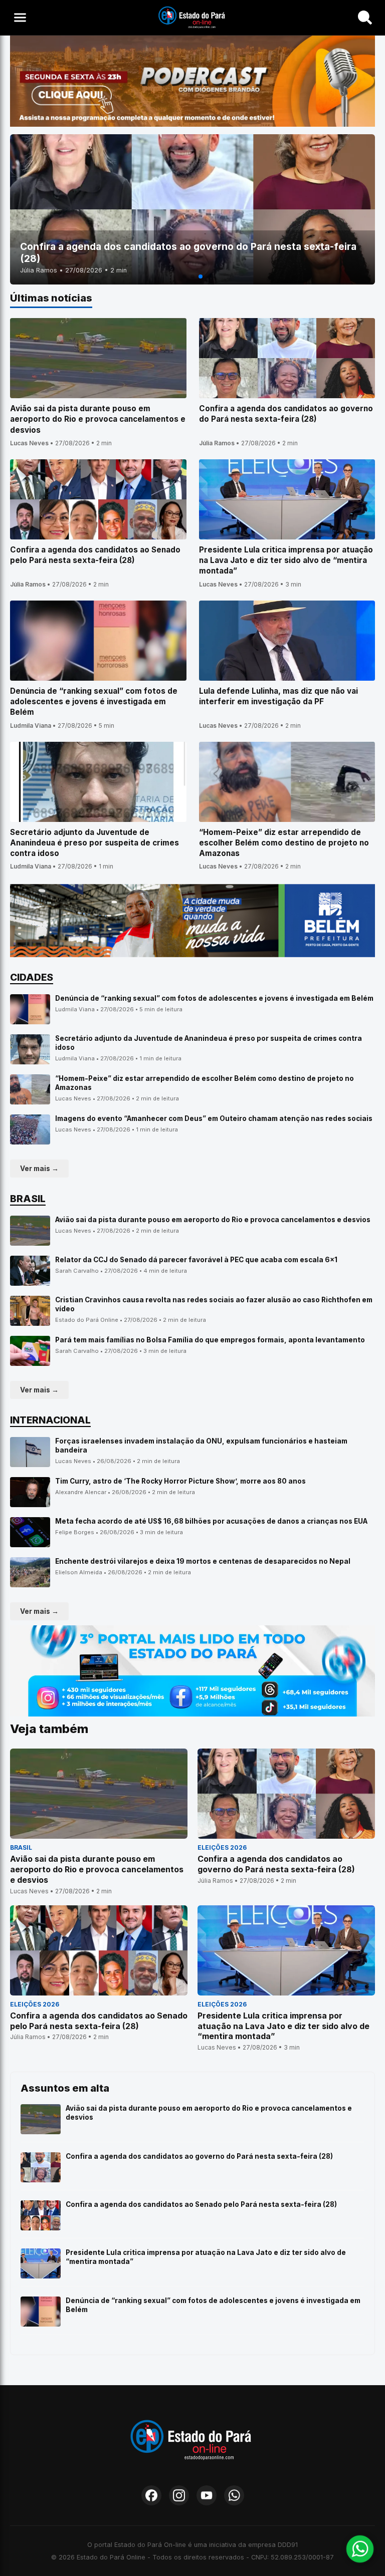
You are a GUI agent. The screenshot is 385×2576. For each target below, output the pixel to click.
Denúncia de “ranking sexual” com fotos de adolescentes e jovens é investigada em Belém (214, 998)
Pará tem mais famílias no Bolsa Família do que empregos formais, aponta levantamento (210, 1340)
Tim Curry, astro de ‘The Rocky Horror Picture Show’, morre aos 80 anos (180, 1481)
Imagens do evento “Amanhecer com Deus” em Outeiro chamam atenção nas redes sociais (214, 1118)
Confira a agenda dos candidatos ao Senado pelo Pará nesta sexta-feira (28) (201, 2204)
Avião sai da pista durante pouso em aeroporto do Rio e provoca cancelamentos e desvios (213, 1220)
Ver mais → (39, 1169)
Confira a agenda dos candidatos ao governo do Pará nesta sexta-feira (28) (199, 2156)
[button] (184, 276)
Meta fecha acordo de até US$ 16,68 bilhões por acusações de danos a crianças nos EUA (211, 1521)
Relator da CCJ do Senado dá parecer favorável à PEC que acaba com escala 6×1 (196, 1260)
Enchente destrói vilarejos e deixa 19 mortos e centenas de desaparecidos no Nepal (203, 1561)
